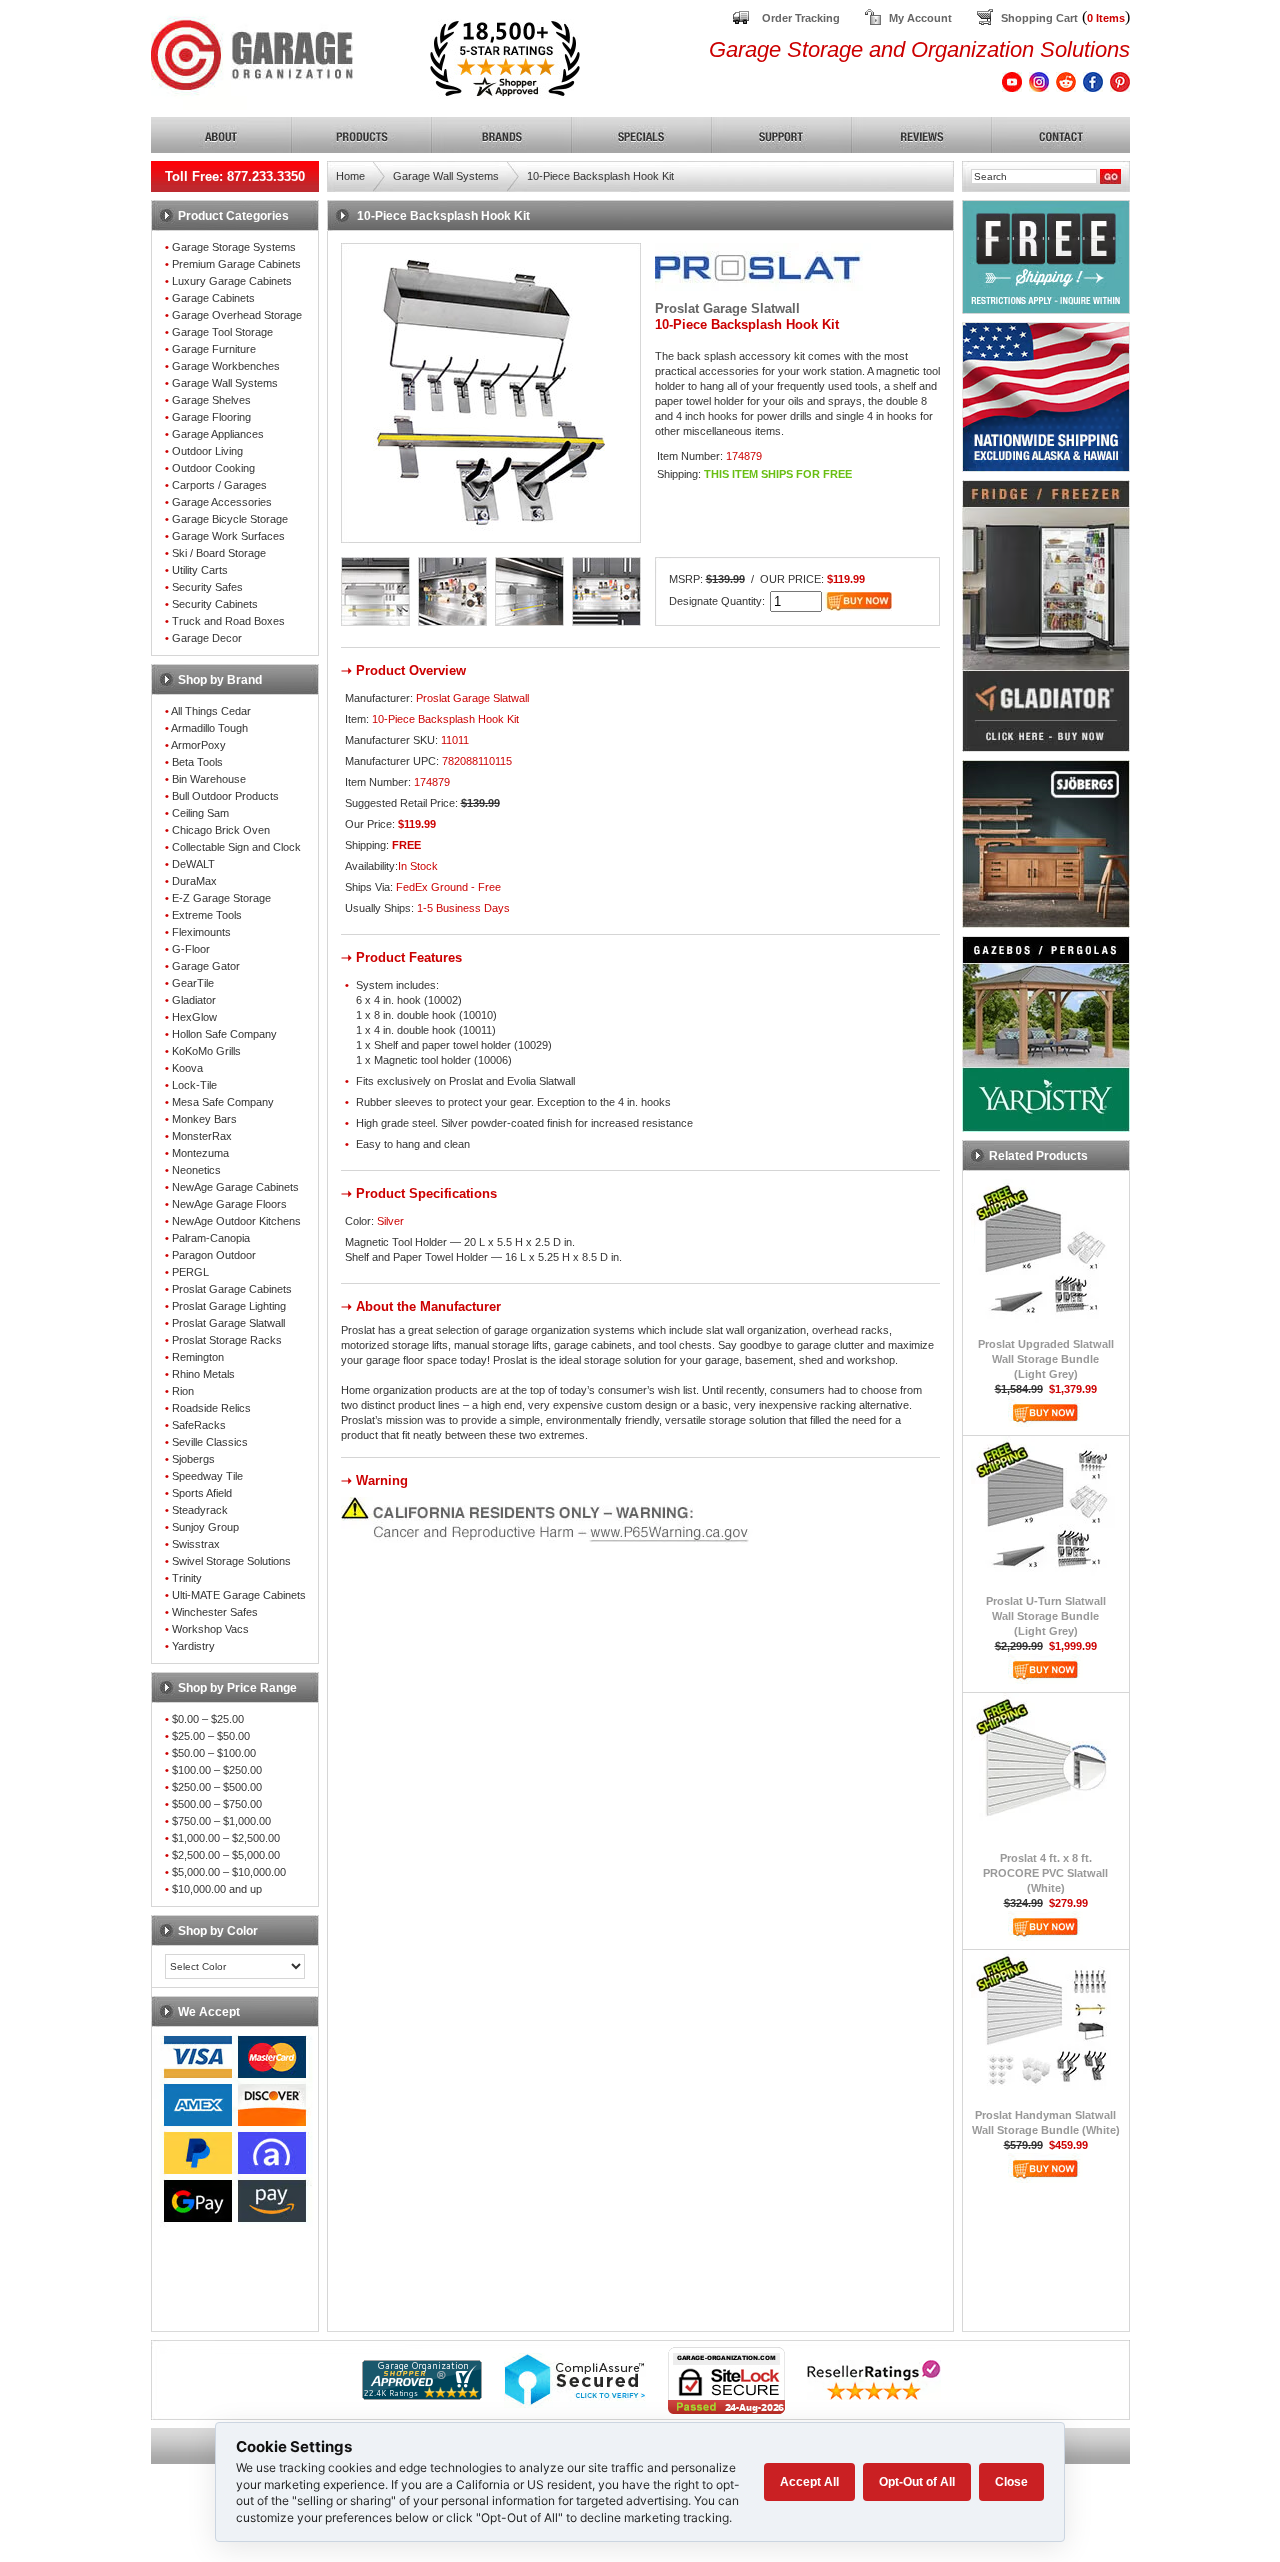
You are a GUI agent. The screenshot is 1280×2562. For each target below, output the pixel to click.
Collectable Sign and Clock (236, 847)
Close (1011, 2482)
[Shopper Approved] (422, 2394)
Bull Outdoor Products (225, 796)
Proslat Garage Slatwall (228, 1323)
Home (350, 176)
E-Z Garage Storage (221, 898)
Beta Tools (197, 762)
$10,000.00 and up (217, 1889)
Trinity (187, 1578)
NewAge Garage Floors (229, 1204)
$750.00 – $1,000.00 (221, 1821)
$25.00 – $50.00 (211, 1736)
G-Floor (191, 949)
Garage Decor (207, 638)
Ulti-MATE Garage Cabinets (239, 1595)
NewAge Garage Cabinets (235, 1187)
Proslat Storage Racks (227, 1340)
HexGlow (194, 1017)
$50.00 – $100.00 (214, 1753)
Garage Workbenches (226, 366)
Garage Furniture (214, 349)
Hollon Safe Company (224, 1034)
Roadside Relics (211, 1408)
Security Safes (207, 587)
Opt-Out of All (917, 2482)
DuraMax (194, 881)
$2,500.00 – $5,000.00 (226, 1855)
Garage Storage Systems (234, 247)
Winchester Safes (215, 1612)
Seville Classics (210, 1442)
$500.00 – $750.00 (217, 1804)
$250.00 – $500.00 (217, 1787)
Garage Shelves (211, 400)
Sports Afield (202, 1493)
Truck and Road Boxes (228, 621)
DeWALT (193, 864)
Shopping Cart (1039, 18)
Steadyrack (200, 1510)
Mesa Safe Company (223, 1102)
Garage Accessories (222, 502)
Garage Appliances (218, 434)
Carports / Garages (219, 485)
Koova (187, 1068)
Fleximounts (201, 932)
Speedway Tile (207, 1476)
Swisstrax (196, 1544)
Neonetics (196, 1170)
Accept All (809, 2482)
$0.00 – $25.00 (208, 1719)
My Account (920, 18)
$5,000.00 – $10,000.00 (229, 1872)
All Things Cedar (211, 711)
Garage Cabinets (213, 298)
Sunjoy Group (205, 1527)
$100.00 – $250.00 (217, 1770)
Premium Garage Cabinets (236, 264)
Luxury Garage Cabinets (232, 281)
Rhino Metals (203, 1374)
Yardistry (193, 1646)
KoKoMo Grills (206, 1051)
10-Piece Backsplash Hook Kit (600, 176)
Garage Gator (206, 966)
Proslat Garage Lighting (229, 1306)
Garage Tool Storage (222, 332)
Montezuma (200, 1153)
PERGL (190, 1272)
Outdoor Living (207, 451)
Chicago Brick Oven (221, 830)
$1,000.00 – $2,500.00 (226, 1838)
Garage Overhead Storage (237, 315)
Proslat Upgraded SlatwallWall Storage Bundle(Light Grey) (1046, 1359)
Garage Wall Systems (225, 383)
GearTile (193, 983)
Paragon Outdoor (214, 1255)
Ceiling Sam (200, 813)
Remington (198, 1357)
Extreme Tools (207, 915)
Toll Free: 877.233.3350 (235, 176)
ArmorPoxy (198, 745)
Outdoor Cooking (213, 468)
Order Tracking (801, 18)
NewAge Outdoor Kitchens (236, 1221)
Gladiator (194, 1000)
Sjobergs (193, 1459)
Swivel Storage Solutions (231, 1561)
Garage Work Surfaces (228, 536)
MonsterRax (202, 1136)
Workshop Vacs (210, 1629)
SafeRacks (199, 1425)
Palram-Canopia (211, 1238)
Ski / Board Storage (219, 553)
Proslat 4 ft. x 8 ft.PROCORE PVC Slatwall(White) (1045, 1873)
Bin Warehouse (209, 779)
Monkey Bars (204, 1119)
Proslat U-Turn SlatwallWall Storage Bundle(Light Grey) (1046, 1616)
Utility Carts (200, 570)
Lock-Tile (194, 1085)
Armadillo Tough (209, 728)
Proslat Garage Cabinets (232, 1289)
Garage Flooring (211, 417)
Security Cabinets (215, 604)
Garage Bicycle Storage (230, 519)
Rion (183, 1391)
